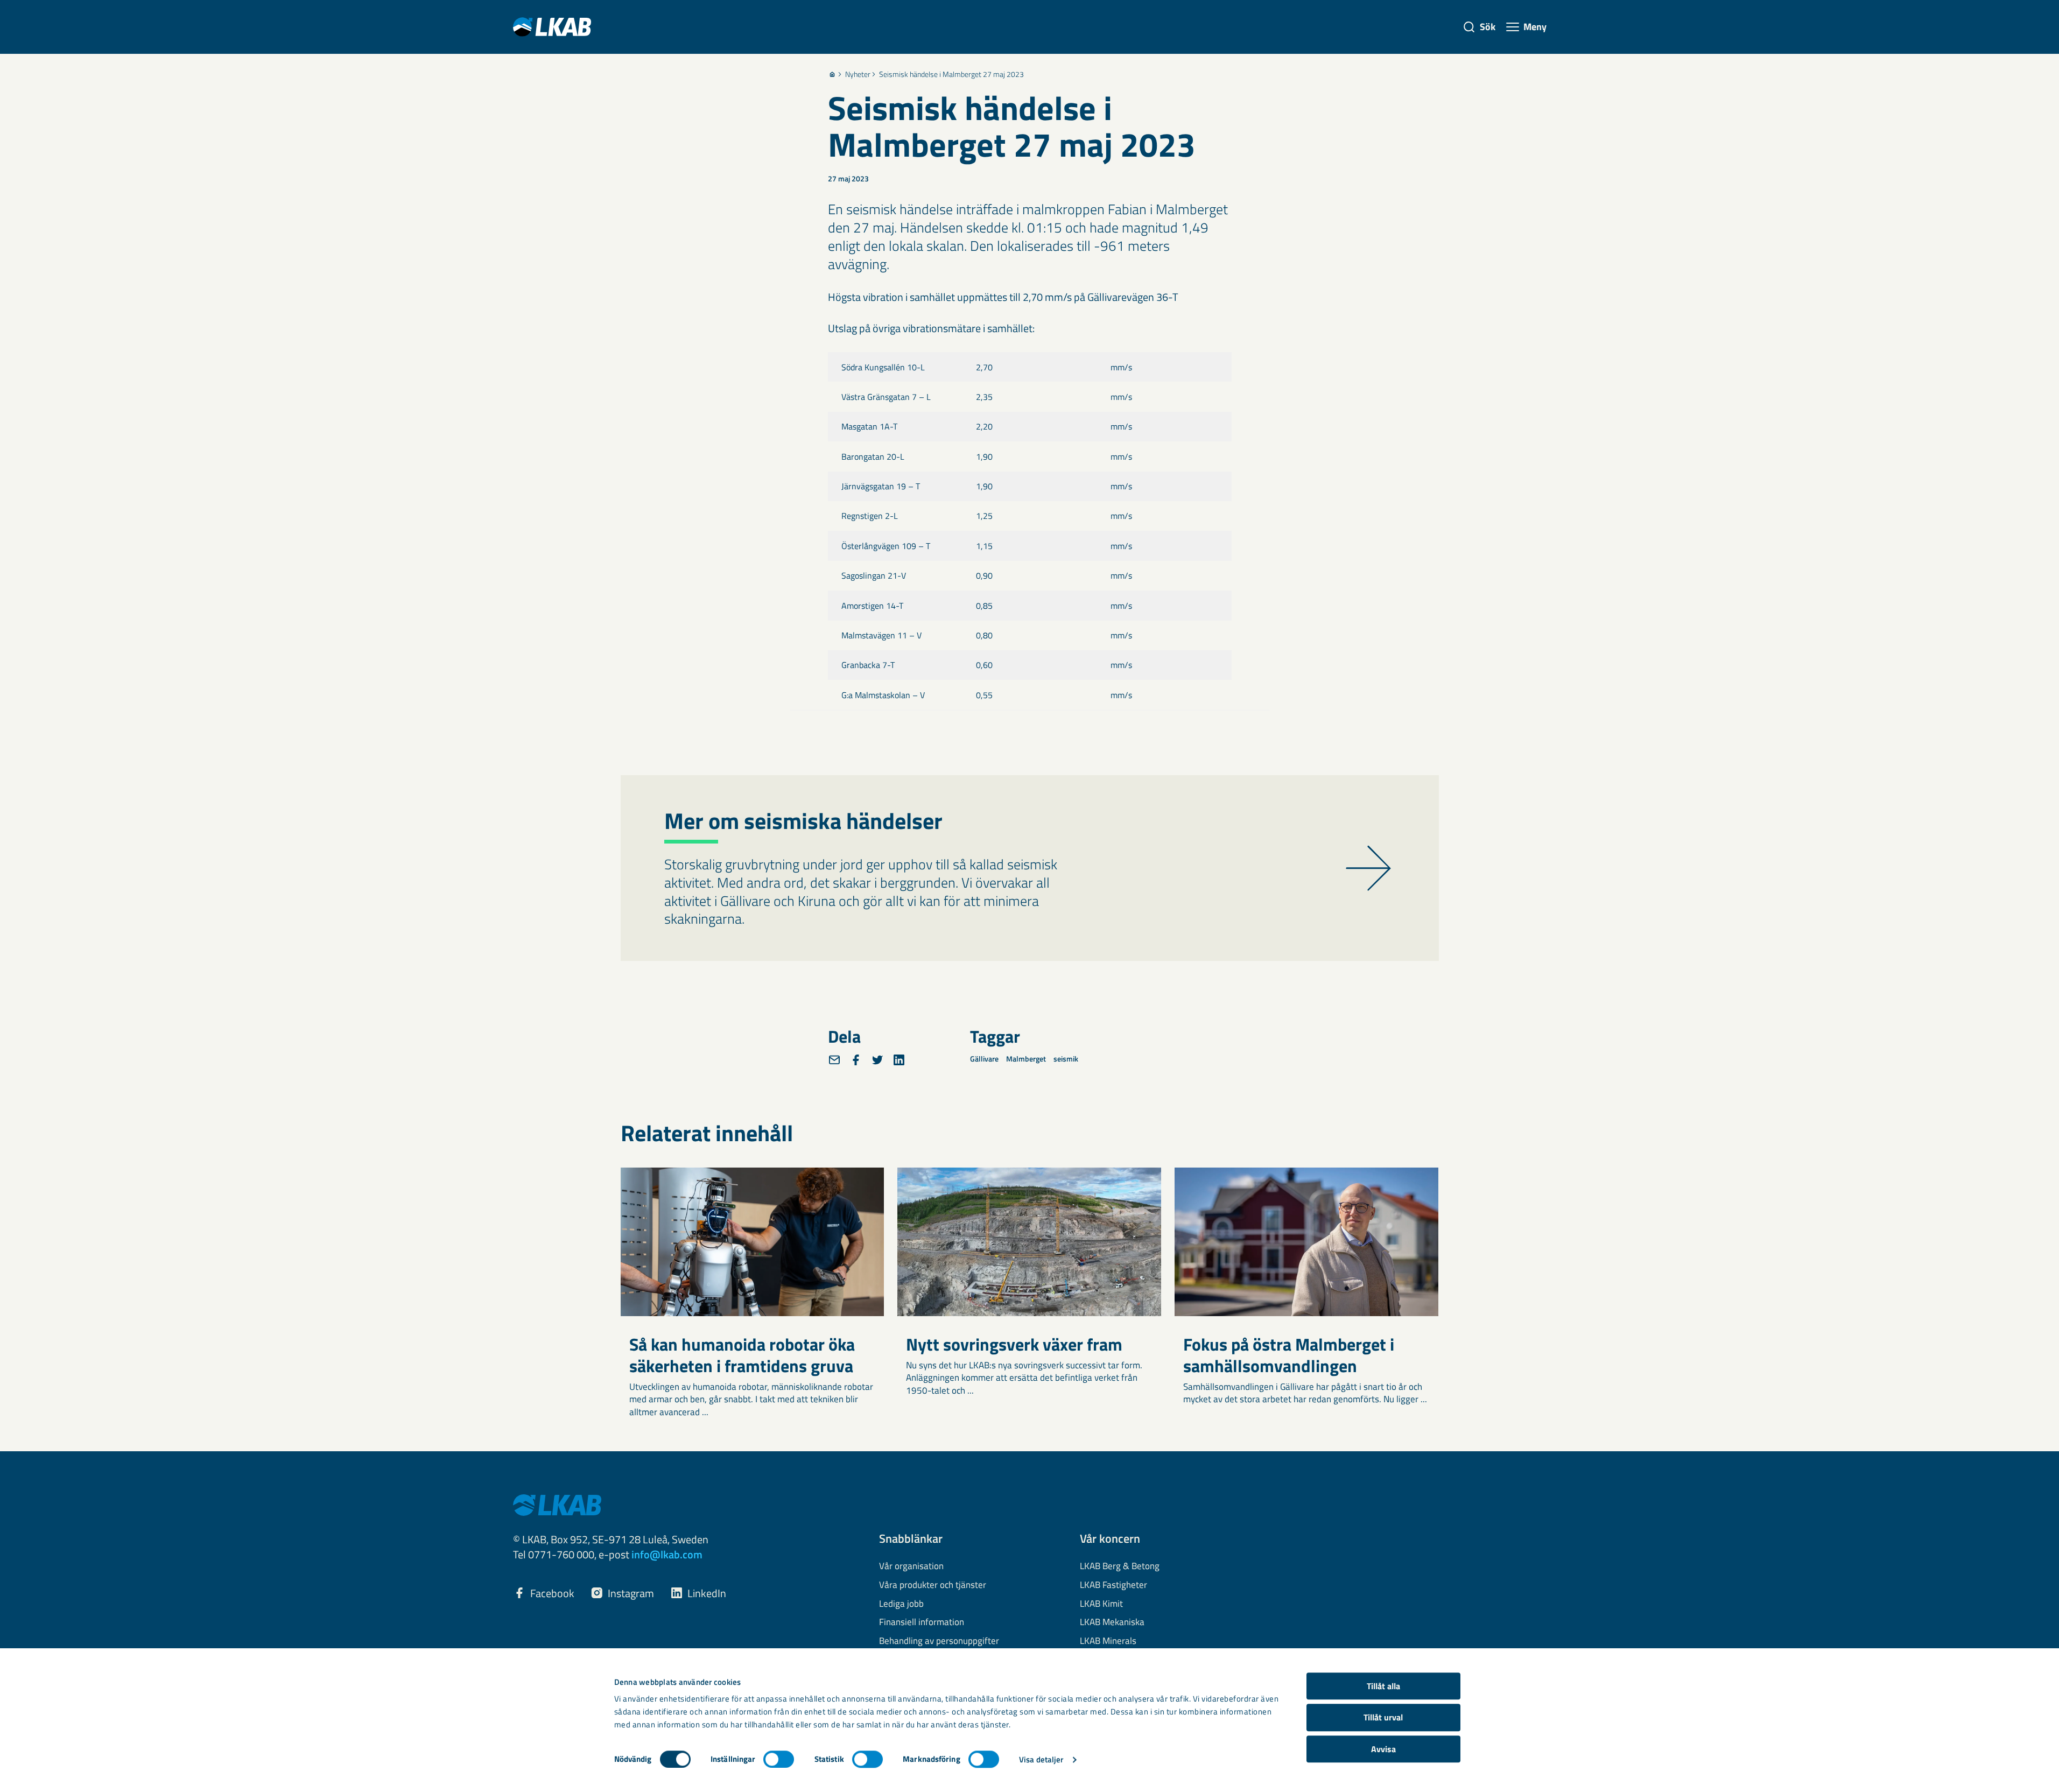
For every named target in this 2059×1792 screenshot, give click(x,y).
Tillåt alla (1383, 1686)
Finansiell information (922, 1622)
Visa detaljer (1041, 1759)
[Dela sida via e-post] (834, 1060)
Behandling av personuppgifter (939, 1641)
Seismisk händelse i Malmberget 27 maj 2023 (951, 74)
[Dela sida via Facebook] (856, 1060)
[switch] (779, 1759)
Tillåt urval (1383, 1718)
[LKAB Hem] (552, 27)
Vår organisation (911, 1566)
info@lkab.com (667, 1554)
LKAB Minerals (1108, 1641)
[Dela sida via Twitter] (877, 1060)
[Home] (832, 74)
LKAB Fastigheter (1113, 1585)
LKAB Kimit (1101, 1604)
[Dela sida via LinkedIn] (899, 1060)
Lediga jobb (901, 1604)
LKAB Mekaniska (1112, 1622)
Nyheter (858, 74)
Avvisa (1383, 1749)
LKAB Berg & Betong (1120, 1566)
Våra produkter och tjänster (933, 1585)
